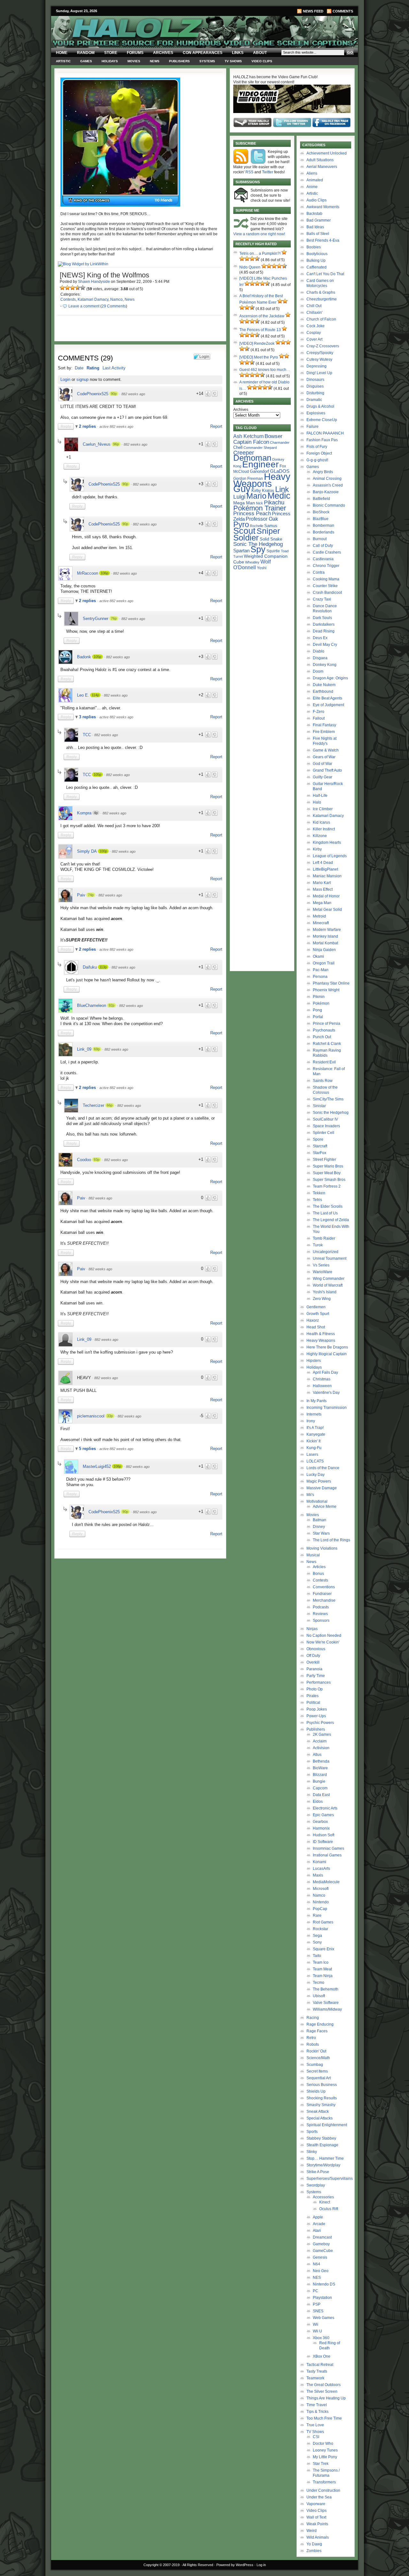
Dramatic (314, 400)
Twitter (268, 172)
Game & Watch (326, 750)
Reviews (320, 1614)
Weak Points (317, 2524)
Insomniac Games (328, 1848)
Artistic (63, 61)
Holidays (110, 61)
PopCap (320, 1909)
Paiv (81, 895)
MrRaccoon (88, 573)
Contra (319, 572)
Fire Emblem (324, 732)
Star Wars (321, 1533)
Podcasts (321, 1607)
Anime (312, 187)
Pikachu (274, 502)
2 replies (88, 426)
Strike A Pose (318, 2172)
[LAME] (67, 288)
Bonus (318, 1574)
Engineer (260, 464)
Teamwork (315, 2378)
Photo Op (315, 1689)
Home (62, 53)
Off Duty (313, 1656)
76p (114, 618)
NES (317, 2278)
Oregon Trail (324, 963)
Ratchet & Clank (327, 1044)
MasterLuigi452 (97, 1466)
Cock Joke (316, 326)
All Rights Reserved (198, 2565)
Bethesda (321, 1761)
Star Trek (321, 2464)
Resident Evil (324, 1062)
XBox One (322, 2356)
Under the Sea (319, 2497)
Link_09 (84, 1049)
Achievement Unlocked (327, 153)
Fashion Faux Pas (322, 440)
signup (82, 379)
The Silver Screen (322, 2391)
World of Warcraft (328, 1285)
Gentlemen (316, 1307)
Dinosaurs (315, 380)
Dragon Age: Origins (330, 678)
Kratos (268, 491)
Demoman (252, 458)
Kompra (84, 813)
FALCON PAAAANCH (325, 433)
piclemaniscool (91, 1416)
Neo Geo (321, 2271)
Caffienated (316, 267)
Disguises (315, 386)
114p (95, 695)
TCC (87, 735)
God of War (323, 764)
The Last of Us (325, 1213)
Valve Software (326, 2003)
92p (112, 1005)
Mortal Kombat (325, 943)
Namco (116, 299)
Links (238, 53)
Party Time (316, 1676)
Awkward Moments (323, 207)
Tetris (317, 1200)
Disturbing (315, 393)
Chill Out (314, 306)
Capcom (320, 1788)
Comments (343, 11)
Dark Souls (322, 618)
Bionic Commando (329, 505)
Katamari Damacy (93, 299)
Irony (311, 1421)
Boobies (314, 247)
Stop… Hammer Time (325, 2158)
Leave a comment (84, 306)
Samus (271, 526)
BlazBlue (321, 519)
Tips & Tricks (317, 2412)
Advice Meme (325, 1507)
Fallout (319, 718)
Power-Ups (316, 1716)
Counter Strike (325, 586)
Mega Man (244, 503)
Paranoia (314, 1669)
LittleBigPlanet (325, 869)
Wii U (317, 2331)
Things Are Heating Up (326, 2398)
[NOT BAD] (73, 288)
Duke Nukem (324, 685)
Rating (93, 368)
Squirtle (273, 551)
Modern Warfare (327, 930)
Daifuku (90, 967)
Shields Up (316, 2091)
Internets (314, 1414)
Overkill (313, 1662)
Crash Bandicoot (327, 593)
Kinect (325, 2202)
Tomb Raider (324, 1238)
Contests (68, 299)
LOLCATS (315, 1461)
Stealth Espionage (322, 2145)
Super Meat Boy (327, 1173)
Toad (285, 551)
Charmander (280, 442)
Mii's (310, 1495)
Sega (317, 1936)
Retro (311, 2038)
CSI (316, 2437)
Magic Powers (319, 1481)
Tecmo (319, 1983)
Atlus (317, 1755)
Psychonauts (324, 1030)
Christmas (322, 1379)
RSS (249, 172)
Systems (207, 61)
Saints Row (323, 1081)
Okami (318, 956)
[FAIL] (62, 288)
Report (216, 426)
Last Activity (114, 368)
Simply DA (87, 851)
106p (104, 573)
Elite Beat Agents (328, 698)
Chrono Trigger (326, 566)
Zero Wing (322, 1299)
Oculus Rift (329, 2209)
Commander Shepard (260, 448)
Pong (317, 1010)
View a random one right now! (259, 234)
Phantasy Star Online (331, 983)
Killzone (320, 836)
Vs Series (321, 1265)
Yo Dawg (314, 2544)
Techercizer (93, 1105)
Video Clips (262, 61)
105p (97, 657)
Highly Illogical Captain (327, 1354)
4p (96, 813)
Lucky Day (316, 1475)
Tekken (319, 1193)
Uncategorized (326, 1252)
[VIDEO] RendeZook (257, 344)
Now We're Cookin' (323, 1642)
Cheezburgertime (322, 299)
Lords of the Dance (323, 1468)
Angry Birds (323, 472)
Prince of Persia (327, 1024)
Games (86, 61)
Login (65, 379)
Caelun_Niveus (97, 444)
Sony (317, 1942)
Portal (318, 1017)
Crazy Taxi (322, 599)
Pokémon (321, 1003)
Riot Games (323, 1922)
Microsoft (321, 1889)
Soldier (246, 538)
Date (79, 368)
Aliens (312, 173)
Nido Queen (250, 267)
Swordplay (316, 2185)
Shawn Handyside (94, 282)
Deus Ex (320, 638)
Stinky (312, 2152)
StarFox (320, 1153)
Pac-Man (321, 970)
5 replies (88, 1449)
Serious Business (322, 2085)
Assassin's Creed (328, 485)
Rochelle (257, 526)
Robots (313, 2044)
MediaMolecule (326, 1882)
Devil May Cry (325, 645)
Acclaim (320, 1741)
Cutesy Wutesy (319, 359)
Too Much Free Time (324, 2418)
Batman (320, 1520)
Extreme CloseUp (322, 420)
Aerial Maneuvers (322, 167)
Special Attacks (320, 2118)
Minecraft (321, 923)
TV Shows (233, 61)
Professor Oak (262, 519)
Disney (319, 1527)
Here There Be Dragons (327, 1347)
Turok (318, 1245)
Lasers (312, 1454)
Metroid (319, 916)
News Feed (313, 11)
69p (97, 1049)
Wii (316, 2324)
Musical (313, 1555)
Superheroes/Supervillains (330, 2179)
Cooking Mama (326, 579)
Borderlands (324, 532)
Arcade (319, 2224)
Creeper (244, 453)
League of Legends (330, 856)
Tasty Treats (317, 2371)
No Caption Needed (324, 1635)
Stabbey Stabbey (321, 2138)
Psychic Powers (320, 1723)
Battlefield (321, 499)
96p (116, 444)
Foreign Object (319, 453)
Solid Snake (271, 539)
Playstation (322, 2298)
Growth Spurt (318, 1314)
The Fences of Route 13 (260, 330)
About (260, 53)
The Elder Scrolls (328, 1206)
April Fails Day (325, 1372)
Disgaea (320, 658)
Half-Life (320, 796)
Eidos (318, 1802)
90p (114, 394)
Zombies (314, 2551)
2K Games (322, 1734)
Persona (320, 977)
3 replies (88, 717)
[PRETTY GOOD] (78, 288)
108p (117, 1466)
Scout (244, 531)
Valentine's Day (326, 1393)
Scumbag (315, 2065)
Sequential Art (319, 2078)
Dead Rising (324, 631)
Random (86, 53)
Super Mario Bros (328, 1166)
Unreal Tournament (330, 1258)
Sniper (268, 531)
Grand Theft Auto (327, 770)
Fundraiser (322, 1594)
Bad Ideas (315, 227)
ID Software (323, 1842)
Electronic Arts (325, 1808)
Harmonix (321, 1828)
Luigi (239, 497)
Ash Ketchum (248, 436)
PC (316, 2291)
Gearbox (320, 1822)
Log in (261, 2565)
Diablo (319, 651)
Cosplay (314, 333)
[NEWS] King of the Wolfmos (104, 275)
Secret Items (317, 2071)
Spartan (241, 551)
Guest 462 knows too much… (265, 370)
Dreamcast (322, 2237)
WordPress (245, 2565)
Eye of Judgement (328, 705)
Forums (135, 53)
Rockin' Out (316, 2051)
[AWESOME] (83, 288)
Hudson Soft (324, 1835)
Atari (317, 2231)
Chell (238, 447)
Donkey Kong (325, 665)
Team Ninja (323, 1976)
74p (91, 895)
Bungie (319, 1781)
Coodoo (84, 1160)
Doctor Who (323, 2444)
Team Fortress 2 (327, 1186)
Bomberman (324, 525)
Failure (313, 427)
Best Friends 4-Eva (323, 240)
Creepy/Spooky (320, 353)
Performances (319, 1682)
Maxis (318, 1875)
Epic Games (323, 1815)
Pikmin (319, 997)
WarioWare (323, 1272)
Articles (319, 1567)
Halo (317, 802)
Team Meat (322, 1969)
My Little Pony (325, 2457)
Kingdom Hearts (327, 842)
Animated (315, 180)
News (155, 61)
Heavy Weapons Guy (262, 483)
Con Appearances (203, 53)
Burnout (320, 539)
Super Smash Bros (329, 1180)
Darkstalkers (324, 624)
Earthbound (323, 691)
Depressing (316, 366)
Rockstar (320, 1929)
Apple (318, 2217)
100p (103, 851)
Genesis (320, 2257)
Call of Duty (323, 546)
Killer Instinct (324, 829)
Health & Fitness (321, 1334)
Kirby (256, 491)
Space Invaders (326, 1126)
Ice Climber (323, 809)
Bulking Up (316, 261)
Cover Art (314, 339)
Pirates (313, 1696)
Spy (258, 549)
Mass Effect (323, 889)
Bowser (274, 436)
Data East (321, 1795)
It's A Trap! (315, 1428)
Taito (317, 1956)
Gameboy (321, 2244)
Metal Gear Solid (327, 910)
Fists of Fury (317, 447)
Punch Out (322, 1037)
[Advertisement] (136, 1606)
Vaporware (316, 2504)
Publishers (179, 61)
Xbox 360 (321, 2338)
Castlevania (323, 559)
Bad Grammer (319, 220)
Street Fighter (324, 1160)
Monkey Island (325, 936)
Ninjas (312, 1629)
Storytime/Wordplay (323, 2165)
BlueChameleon (92, 1005)
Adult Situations (320, 160)
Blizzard (320, 1775)
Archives (163, 53)
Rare (317, 1915)
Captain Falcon (251, 442)
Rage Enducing (320, 2024)
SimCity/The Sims (328, 1099)
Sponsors (321, 1620)
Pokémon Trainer (260, 508)
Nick (259, 503)
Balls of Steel (318, 234)
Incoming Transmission (327, 1408)
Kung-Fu (314, 1448)
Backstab (314, 214)
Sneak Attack (318, 2111)
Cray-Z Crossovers (323, 346)
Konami (320, 1862)
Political (313, 1703)
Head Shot (316, 1327)
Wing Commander (329, 1279)
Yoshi (262, 568)
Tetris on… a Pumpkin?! (260, 253)
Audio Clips (316, 200)
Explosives (316, 413)
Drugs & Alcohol (320, 406)
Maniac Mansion (327, 876)
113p (103, 967)
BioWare (320, 1768)
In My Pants (316, 1401)
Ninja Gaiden (324, 950)
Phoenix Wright (326, 990)
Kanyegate (316, 1434)
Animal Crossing (327, 479)
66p (110, 1105)
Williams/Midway (327, 2009)
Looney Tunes (325, 2450)
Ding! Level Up (319, 373)
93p (96, 1160)
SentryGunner (96, 619)
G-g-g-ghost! (317, 460)
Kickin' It (313, 1441)
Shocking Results (322, 2098)
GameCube (323, 2251)
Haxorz (313, 1320)
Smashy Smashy (321, 2105)
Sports (312, 2132)
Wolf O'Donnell (252, 564)
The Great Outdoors (324, 2385)
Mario (256, 496)
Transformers (324, 2482)
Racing (313, 2018)
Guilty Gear (323, 777)
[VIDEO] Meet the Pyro (259, 357)
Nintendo (321, 1902)
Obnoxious (316, 1649)
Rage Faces (317, 2031)
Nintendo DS (324, 2284)
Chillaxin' (314, 313)
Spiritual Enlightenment (327, 2125)
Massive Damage (322, 1488)
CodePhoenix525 (93, 394)
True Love (315, 2425)
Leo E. (83, 695)
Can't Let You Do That (325, 274)
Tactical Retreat (320, 2365)
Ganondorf (259, 471)
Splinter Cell (324, 1133)
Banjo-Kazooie (326, 492)
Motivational (317, 1501)
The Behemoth (326, 1989)
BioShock (321, 512)
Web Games (324, 2318)
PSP (317, 2304)
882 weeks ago (133, 394)
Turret (238, 556)
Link (282, 489)
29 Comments (114, 306)
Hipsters (314, 1361)
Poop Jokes (317, 1709)
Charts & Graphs (321, 292)
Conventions (324, 1587)
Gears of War (324, 757)
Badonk (84, 657)
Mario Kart (322, 883)
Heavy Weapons (321, 1341)
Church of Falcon (321, 319)
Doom (318, 671)
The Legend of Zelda (331, 1220)
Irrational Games (327, 1855)
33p (110, 1416)
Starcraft (320, 1146)
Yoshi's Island (325, 1292)
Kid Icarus (321, 822)
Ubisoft (319, 1996)
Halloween (322, 1386)
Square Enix (324, 1949)
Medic (279, 496)
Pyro (241, 524)
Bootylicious (317, 254)
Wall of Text (316, 2517)
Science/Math (318, 2058)
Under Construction (323, 2490)
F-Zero (319, 712)
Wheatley (252, 562)
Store (111, 53)
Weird (312, 2531)
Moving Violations (322, 1548)
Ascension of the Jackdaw (262, 316)
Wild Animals (318, 2537)
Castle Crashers (327, 552)
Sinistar (319, 1106)
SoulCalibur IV (325, 1119)
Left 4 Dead (323, 863)
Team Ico (321, 1962)
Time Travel (317, 2405)
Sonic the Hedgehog (331, 1113)
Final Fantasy (324, 725)
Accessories (323, 2197)
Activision (321, 1748)
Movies (134, 61)
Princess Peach (252, 513)
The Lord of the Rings (332, 1540)
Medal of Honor (326, 896)
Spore (318, 1139)
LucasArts (321, 1869)
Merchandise (324, 1600)
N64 (316, 2264)
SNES (318, 2311)
